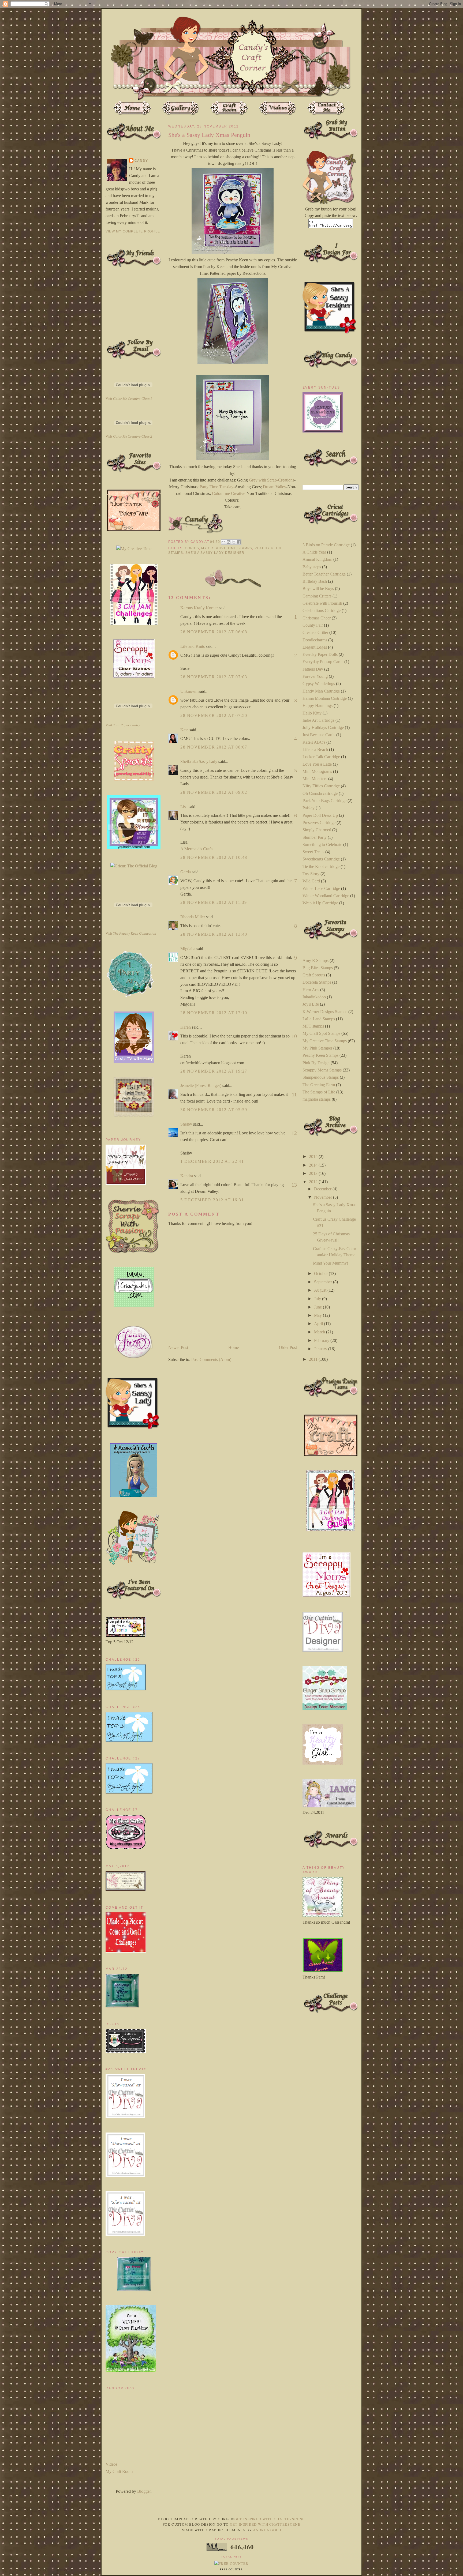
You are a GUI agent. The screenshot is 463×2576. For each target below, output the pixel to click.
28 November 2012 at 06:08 (214, 632)
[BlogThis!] (229, 542)
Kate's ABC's (314, 742)
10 (294, 1036)
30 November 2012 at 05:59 (214, 1110)
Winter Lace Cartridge (321, 888)
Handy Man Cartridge (321, 691)
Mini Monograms (317, 771)
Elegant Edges (315, 647)
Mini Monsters (315, 779)
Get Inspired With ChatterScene (270, 2519)
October (321, 1274)
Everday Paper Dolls (320, 654)
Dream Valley (275, 487)
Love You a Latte (317, 764)
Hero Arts (311, 990)
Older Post (288, 1347)
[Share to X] (234, 542)
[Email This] (223, 542)
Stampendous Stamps (321, 1077)
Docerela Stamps (317, 982)
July (318, 1299)
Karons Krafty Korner (199, 608)
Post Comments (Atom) (211, 1360)
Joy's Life (311, 1004)
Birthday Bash (315, 581)
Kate (184, 730)
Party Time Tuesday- (217, 487)
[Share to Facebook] (239, 542)
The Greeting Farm (319, 1085)
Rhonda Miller (193, 917)
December (323, 1189)
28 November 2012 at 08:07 (214, 747)
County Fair (313, 625)
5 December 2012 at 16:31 (212, 1200)
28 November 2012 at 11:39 (214, 902)
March (320, 1332)
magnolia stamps (317, 1099)
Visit (129, 399)
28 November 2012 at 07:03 (214, 677)
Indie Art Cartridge (318, 720)
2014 (314, 1165)
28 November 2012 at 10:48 (214, 857)
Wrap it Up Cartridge (320, 903)
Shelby (186, 1124)
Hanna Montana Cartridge (325, 698)
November (324, 1197)
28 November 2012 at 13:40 (214, 934)
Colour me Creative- (229, 493)
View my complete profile (133, 231)
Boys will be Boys (318, 588)
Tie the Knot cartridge (321, 866)
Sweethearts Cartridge (321, 859)
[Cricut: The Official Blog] (134, 866)
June (318, 1307)
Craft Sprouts (314, 975)
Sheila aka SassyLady (199, 761)
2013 (314, 1173)
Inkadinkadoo (314, 997)
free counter (231, 2570)
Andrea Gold (267, 2530)
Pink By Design (316, 1063)
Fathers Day (313, 669)
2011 (314, 1359)
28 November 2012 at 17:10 (214, 1013)
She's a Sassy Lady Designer (215, 553)
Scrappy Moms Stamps (322, 1070)
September (324, 1282)
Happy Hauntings (318, 706)
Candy (141, 161)
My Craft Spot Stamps (321, 1033)
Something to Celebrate (322, 845)
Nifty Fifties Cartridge (321, 786)
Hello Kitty (312, 713)
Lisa (184, 807)
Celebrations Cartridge (322, 610)
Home (234, 1347)
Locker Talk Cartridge (321, 757)
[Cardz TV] (134, 1061)
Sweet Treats (313, 852)
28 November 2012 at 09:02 (214, 792)
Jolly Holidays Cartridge (323, 727)
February (322, 1340)
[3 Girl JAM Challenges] (134, 623)
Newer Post (178, 1347)
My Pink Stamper (317, 1048)
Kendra (187, 1176)
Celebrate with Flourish (322, 603)
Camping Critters (317, 596)
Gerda (186, 872)
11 (294, 1095)
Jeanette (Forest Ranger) (201, 1086)
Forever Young (315, 676)
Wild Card (311, 881)
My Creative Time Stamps (227, 548)
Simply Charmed (317, 830)
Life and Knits (193, 646)
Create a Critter (315, 632)
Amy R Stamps (315, 960)
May (318, 1315)
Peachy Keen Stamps (320, 1055)
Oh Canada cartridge (320, 793)
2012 (314, 1182)
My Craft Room (119, 2471)
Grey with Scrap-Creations (272, 480)
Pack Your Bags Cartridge (324, 801)
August (321, 1290)
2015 (314, 1157)
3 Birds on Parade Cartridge (326, 545)
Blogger (144, 2491)
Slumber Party (315, 837)
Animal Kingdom (317, 559)
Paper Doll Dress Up (320, 815)
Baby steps (312, 567)
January (321, 1349)
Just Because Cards (319, 735)
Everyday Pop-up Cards (323, 662)
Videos (111, 2464)
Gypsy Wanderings (319, 684)
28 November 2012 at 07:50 (214, 715)
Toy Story (311, 874)
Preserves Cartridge (319, 823)
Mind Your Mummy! (331, 1263)
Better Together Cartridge (324, 574)
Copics (192, 548)
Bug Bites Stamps (318, 968)
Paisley (309, 808)
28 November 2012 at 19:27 (214, 1071)
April (319, 1324)
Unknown (189, 691)
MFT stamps (313, 1026)
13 (294, 1185)
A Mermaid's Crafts (197, 849)
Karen (186, 1027)
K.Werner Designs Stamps (325, 1012)
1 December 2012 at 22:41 (212, 1161)
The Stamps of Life (319, 1092)
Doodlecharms (315, 640)
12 (294, 1133)
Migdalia (188, 949)
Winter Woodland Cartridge (326, 896)
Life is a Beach (315, 749)
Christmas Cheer (317, 618)
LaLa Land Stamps (319, 1019)
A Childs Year (314, 552)
